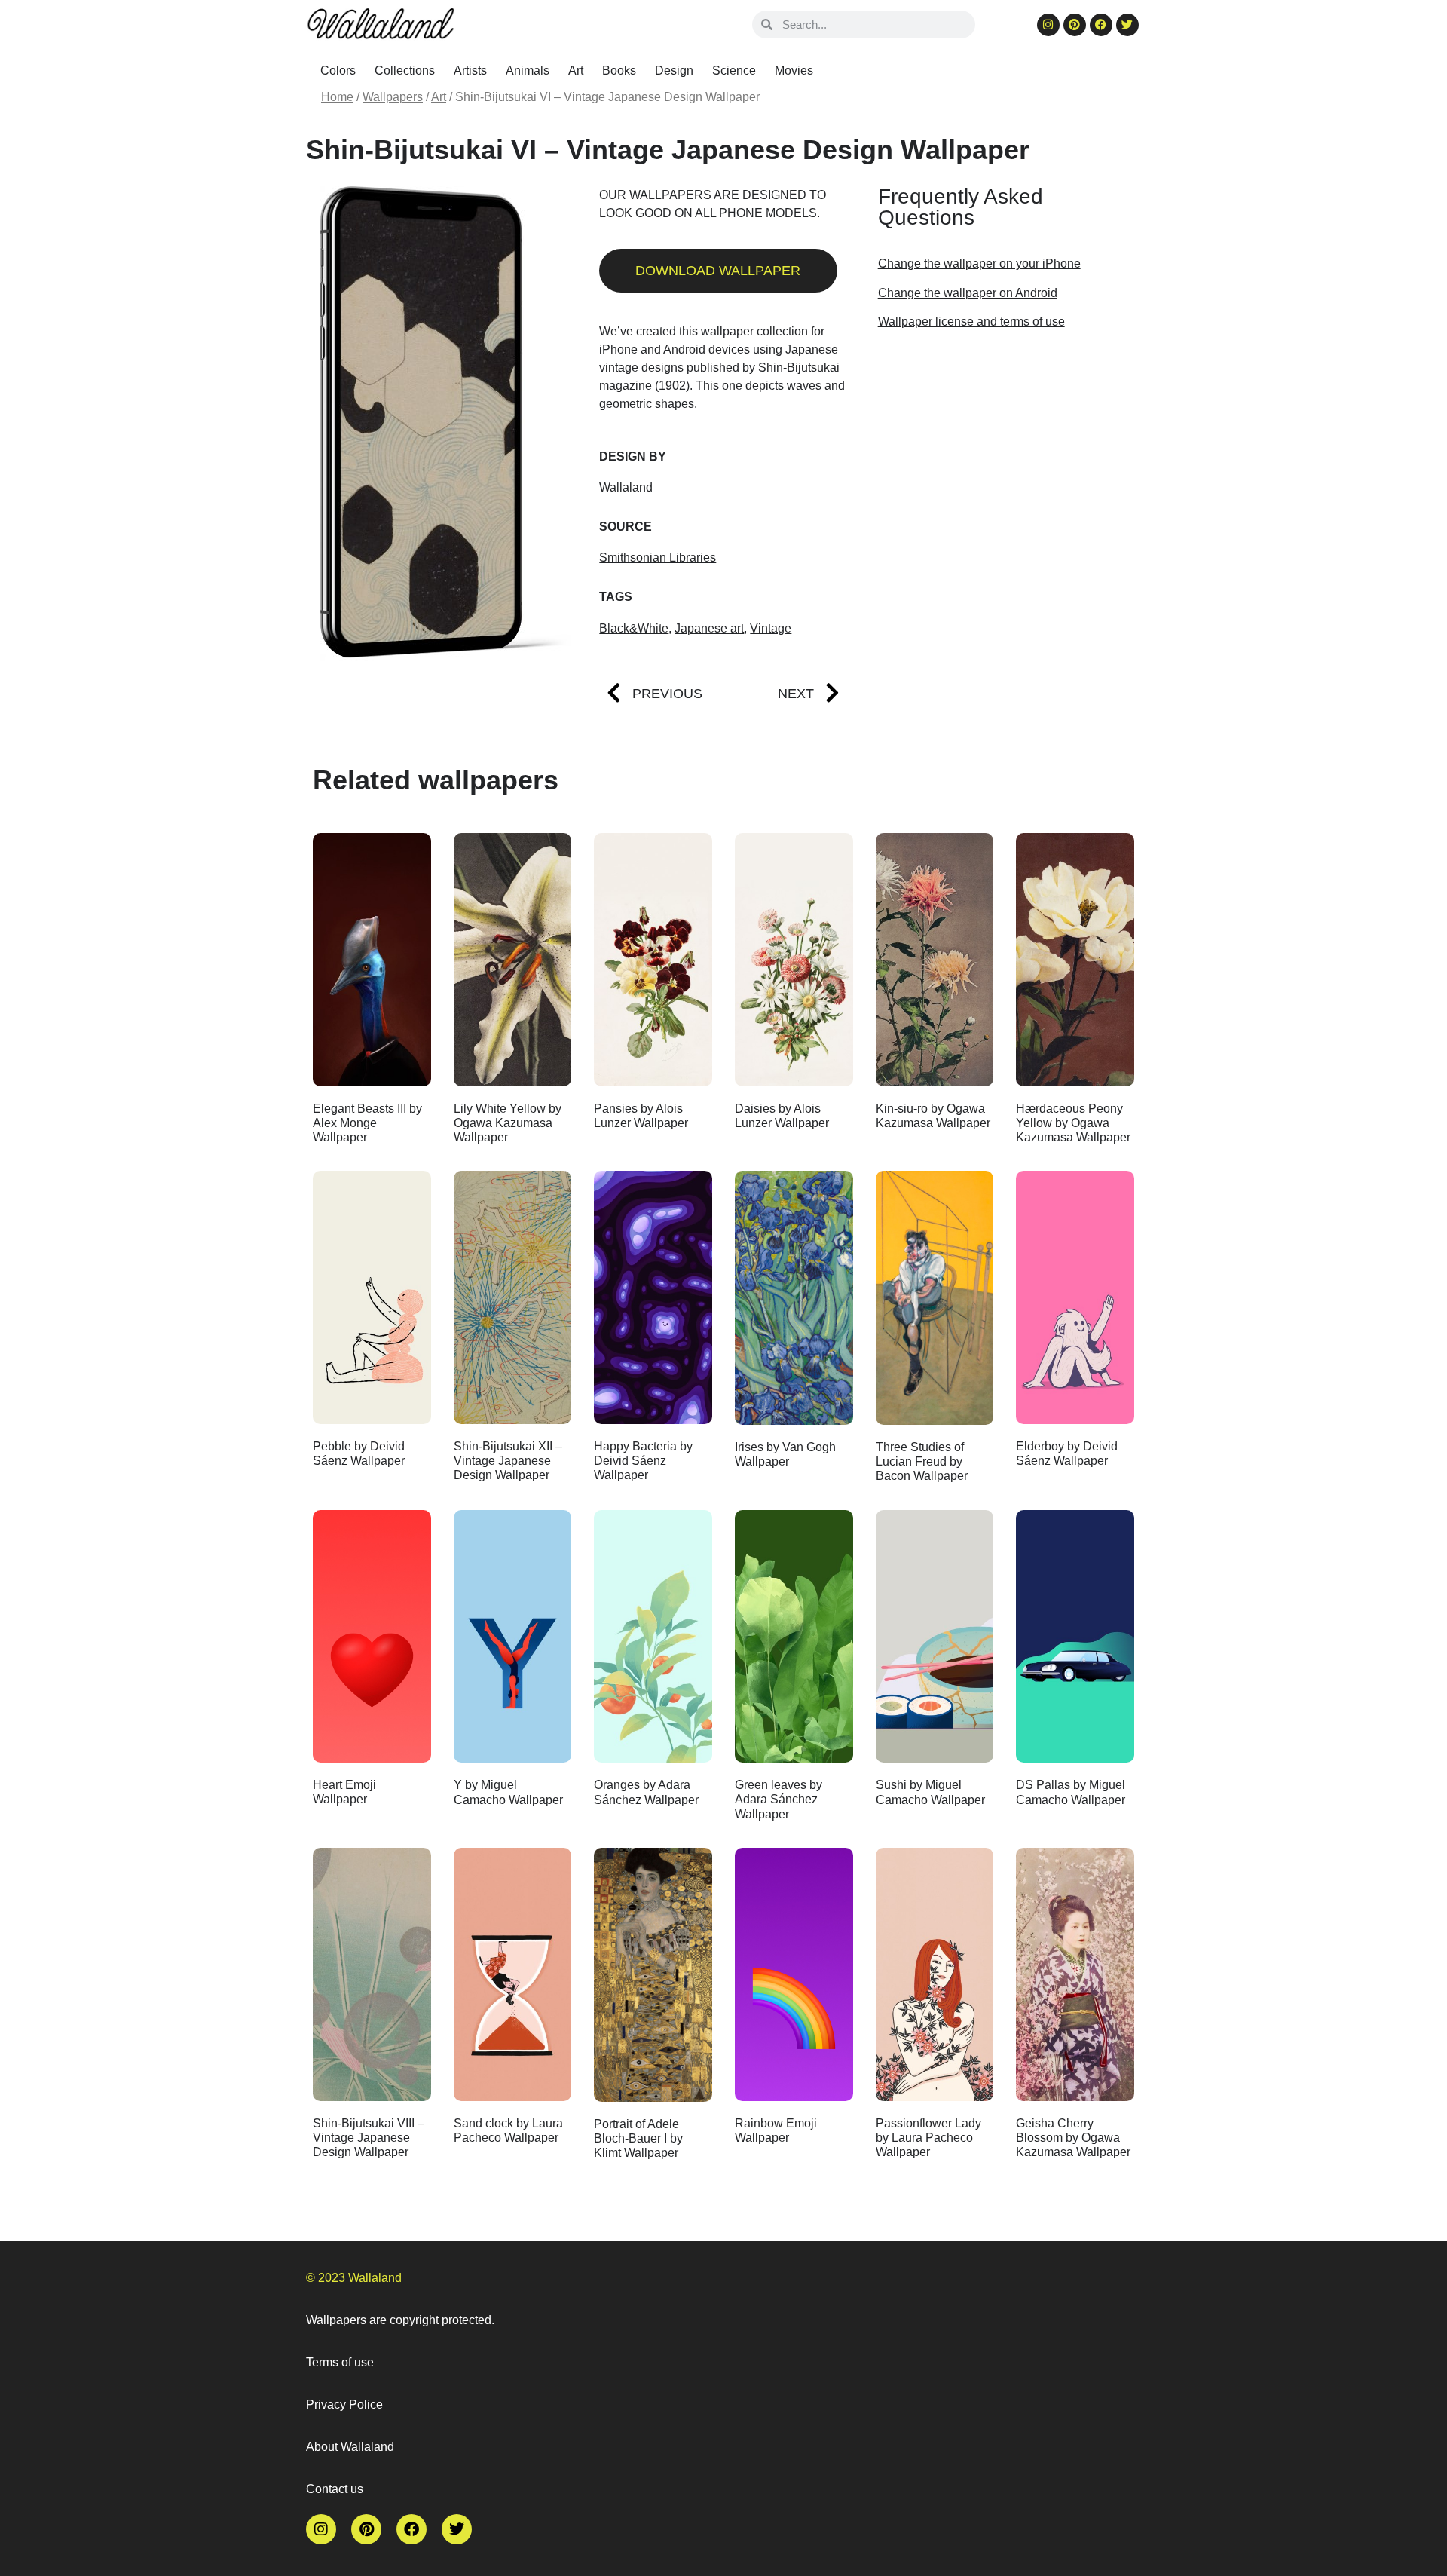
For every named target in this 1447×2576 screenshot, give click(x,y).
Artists (470, 70)
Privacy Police (344, 2404)
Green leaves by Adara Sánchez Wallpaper (779, 1799)
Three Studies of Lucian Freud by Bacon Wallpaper (922, 1461)
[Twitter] (1127, 25)
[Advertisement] (1002, 462)
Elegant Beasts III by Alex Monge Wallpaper (367, 1123)
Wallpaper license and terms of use (971, 322)
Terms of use (340, 2362)
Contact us (335, 2489)
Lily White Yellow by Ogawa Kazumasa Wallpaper (508, 1123)
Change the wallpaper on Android (968, 293)
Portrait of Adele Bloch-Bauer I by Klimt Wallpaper (638, 2138)
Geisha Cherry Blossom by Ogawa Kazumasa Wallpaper (1073, 2138)
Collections (405, 70)
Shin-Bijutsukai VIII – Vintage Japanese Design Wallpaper (369, 2138)
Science (734, 70)
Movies (794, 70)
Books (619, 70)
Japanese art (709, 628)
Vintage (771, 628)
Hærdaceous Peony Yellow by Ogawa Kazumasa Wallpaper (1073, 1123)
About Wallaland (350, 2447)
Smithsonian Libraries (658, 557)
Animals (528, 70)
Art (576, 70)
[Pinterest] (1075, 25)
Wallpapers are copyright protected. (400, 2320)
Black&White (634, 628)
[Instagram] (1048, 25)
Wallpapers (393, 97)
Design (674, 70)
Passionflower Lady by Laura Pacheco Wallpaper (928, 2138)
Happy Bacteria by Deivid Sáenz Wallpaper (643, 1461)
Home (337, 97)
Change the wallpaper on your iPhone (979, 263)
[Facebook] (1101, 25)
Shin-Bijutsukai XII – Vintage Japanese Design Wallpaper (508, 1461)
